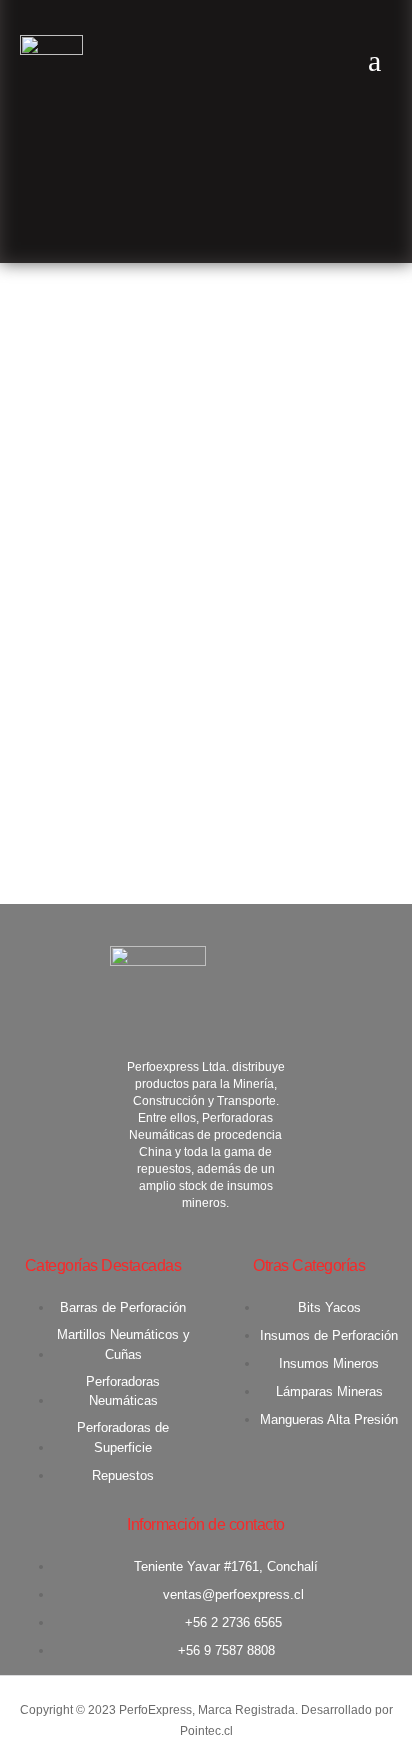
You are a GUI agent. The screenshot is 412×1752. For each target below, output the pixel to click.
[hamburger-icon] (374, 61)
